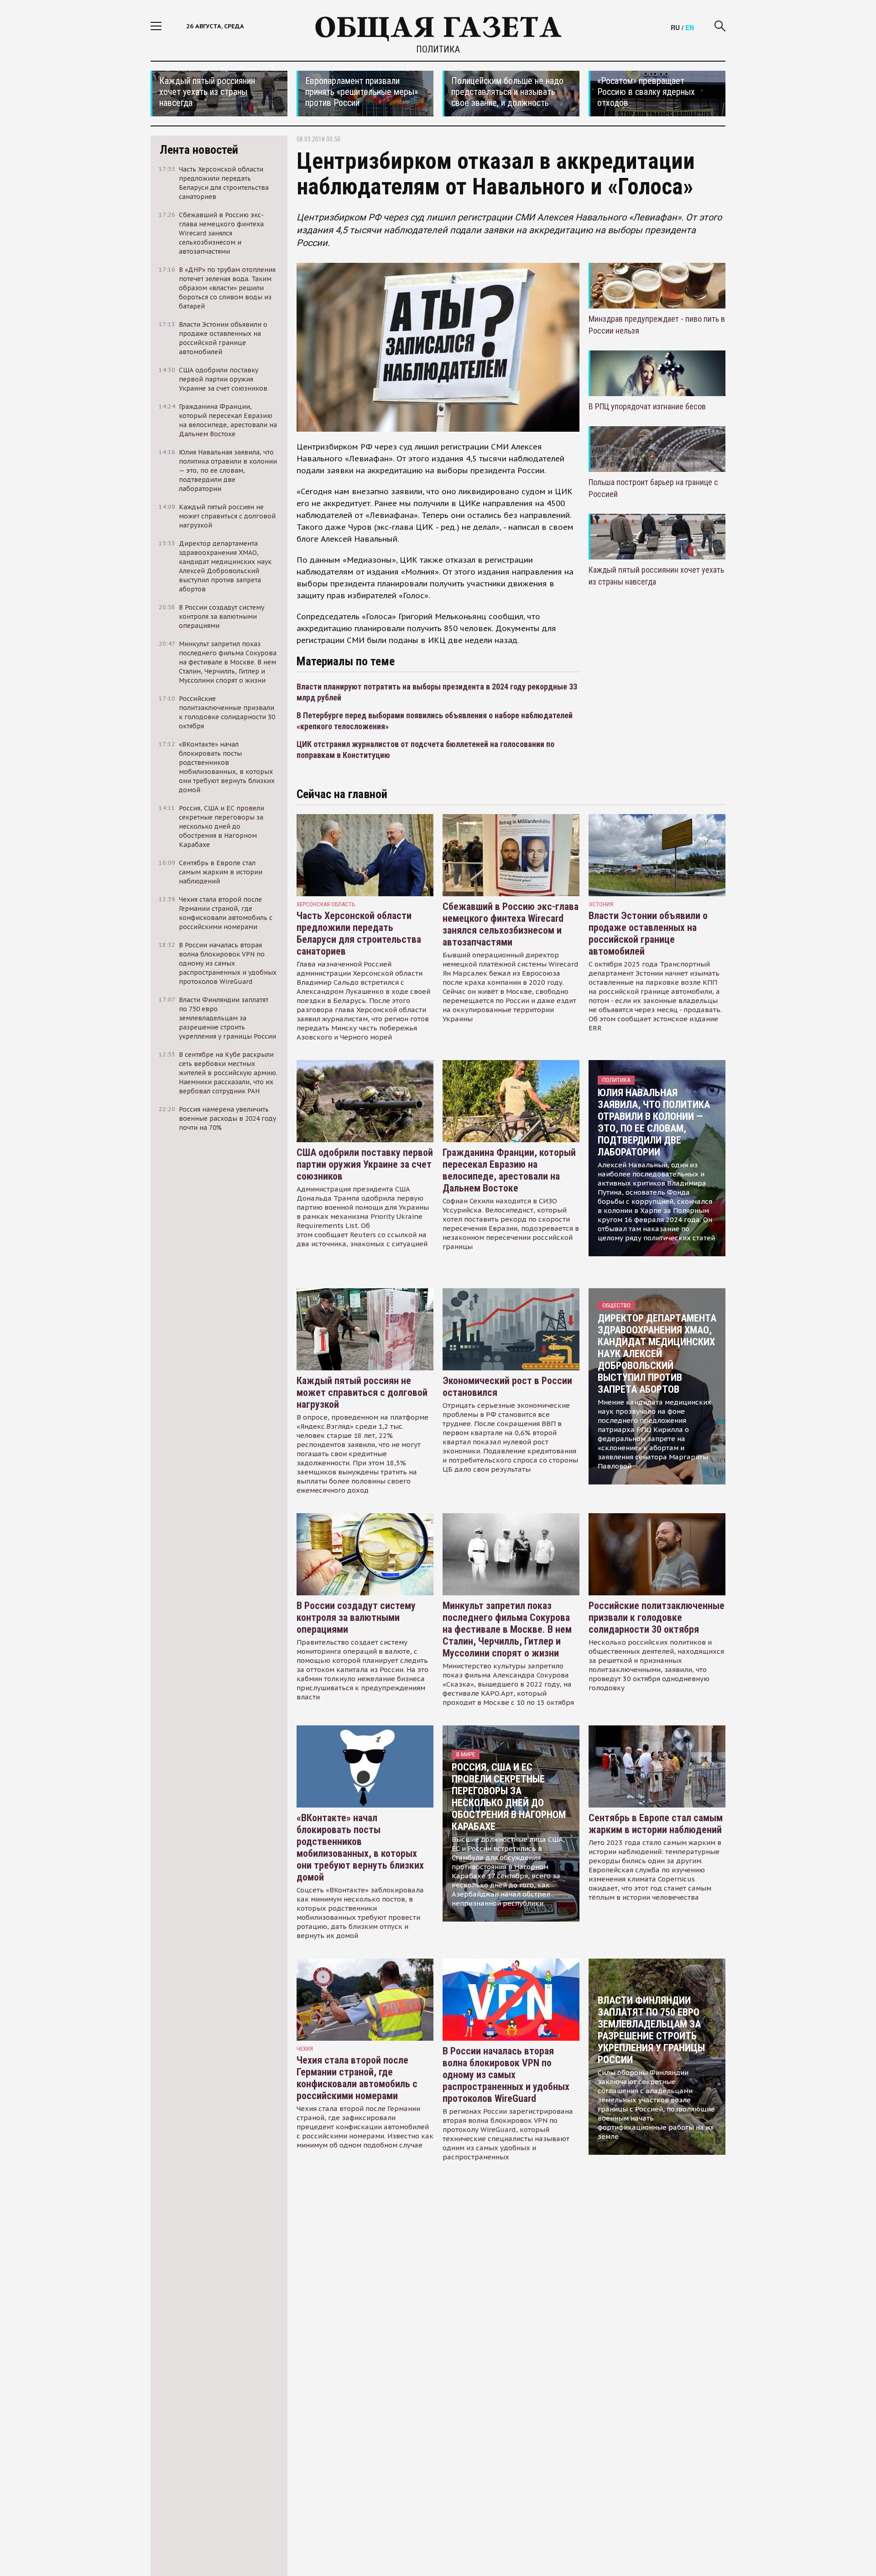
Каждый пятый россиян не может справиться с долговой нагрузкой (362, 1393)
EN (690, 27)
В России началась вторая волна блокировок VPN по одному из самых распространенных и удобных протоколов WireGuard (506, 2075)
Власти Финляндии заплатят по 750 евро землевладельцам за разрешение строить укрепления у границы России (651, 2030)
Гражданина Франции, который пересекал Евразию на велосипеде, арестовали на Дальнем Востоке (509, 1170)
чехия (305, 2049)
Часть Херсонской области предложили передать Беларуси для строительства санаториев (359, 933)
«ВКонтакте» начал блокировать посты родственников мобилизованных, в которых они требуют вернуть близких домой (360, 1847)
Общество (616, 1305)
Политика (438, 49)
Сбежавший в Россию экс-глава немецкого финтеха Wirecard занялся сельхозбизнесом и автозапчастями (511, 924)
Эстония (601, 904)
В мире (466, 1754)
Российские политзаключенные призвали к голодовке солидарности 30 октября (657, 1617)
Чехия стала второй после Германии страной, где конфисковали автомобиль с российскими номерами (357, 2078)
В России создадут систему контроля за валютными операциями (356, 1617)
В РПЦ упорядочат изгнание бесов (647, 406)
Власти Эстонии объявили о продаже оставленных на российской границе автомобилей (648, 933)
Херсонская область (326, 904)
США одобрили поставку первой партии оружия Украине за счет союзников (365, 1164)
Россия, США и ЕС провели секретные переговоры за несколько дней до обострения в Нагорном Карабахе (509, 1797)
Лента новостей (199, 150)
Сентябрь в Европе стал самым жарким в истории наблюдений (656, 1824)
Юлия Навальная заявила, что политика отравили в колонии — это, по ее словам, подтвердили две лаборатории (654, 1122)
